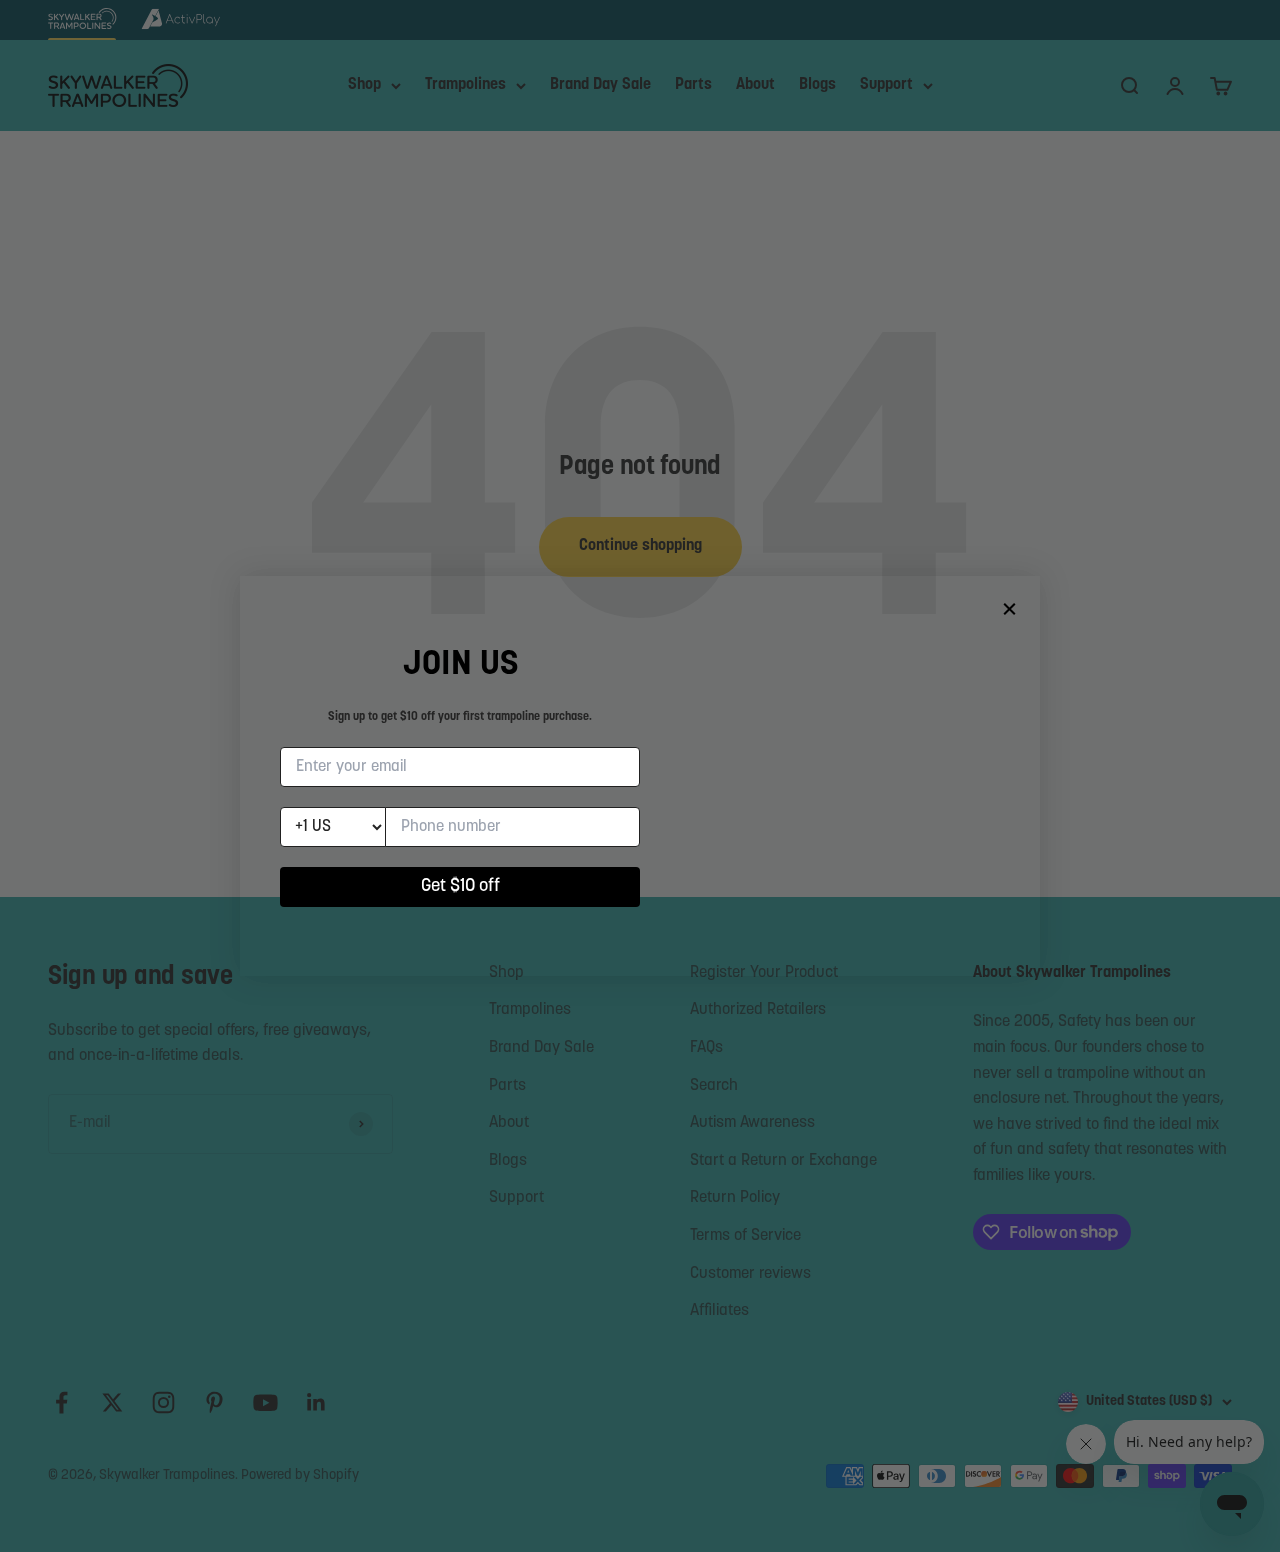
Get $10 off (460, 887)
